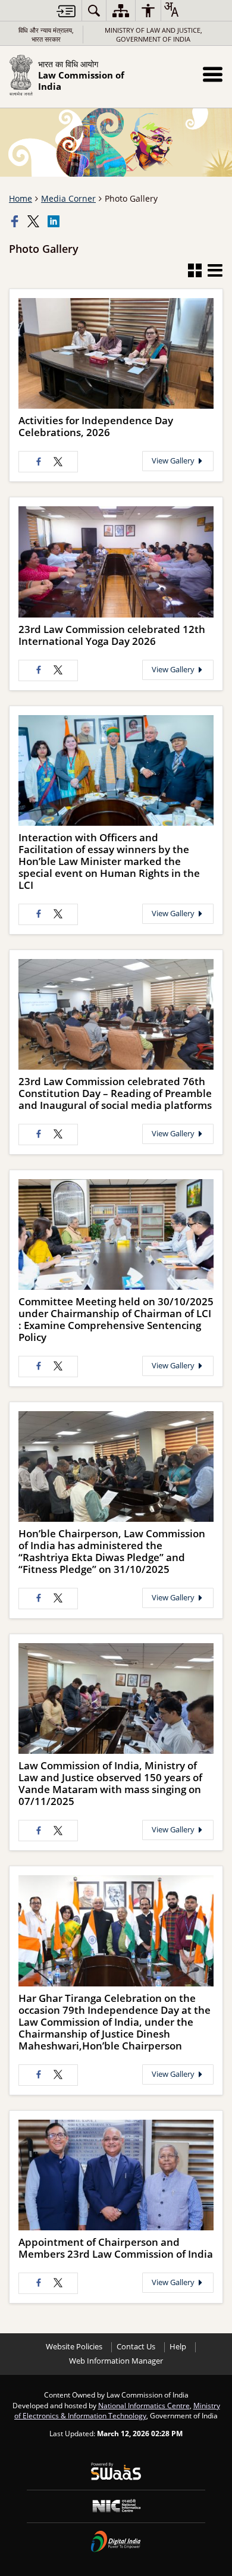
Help (178, 2347)
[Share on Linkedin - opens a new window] (55, 221)
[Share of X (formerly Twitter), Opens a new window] (35, 221)
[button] (213, 74)
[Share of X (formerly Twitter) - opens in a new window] (58, 462)
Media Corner (68, 198)
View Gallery (174, 461)
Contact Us (136, 2347)
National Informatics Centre (144, 2405)
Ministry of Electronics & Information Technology (117, 2411)
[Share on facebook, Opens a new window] (16, 221)
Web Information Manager (116, 2361)
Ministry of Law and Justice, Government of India (153, 35)
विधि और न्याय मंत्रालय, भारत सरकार (46, 35)
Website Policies (74, 2347)
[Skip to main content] (66, 11)
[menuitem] (94, 10)
